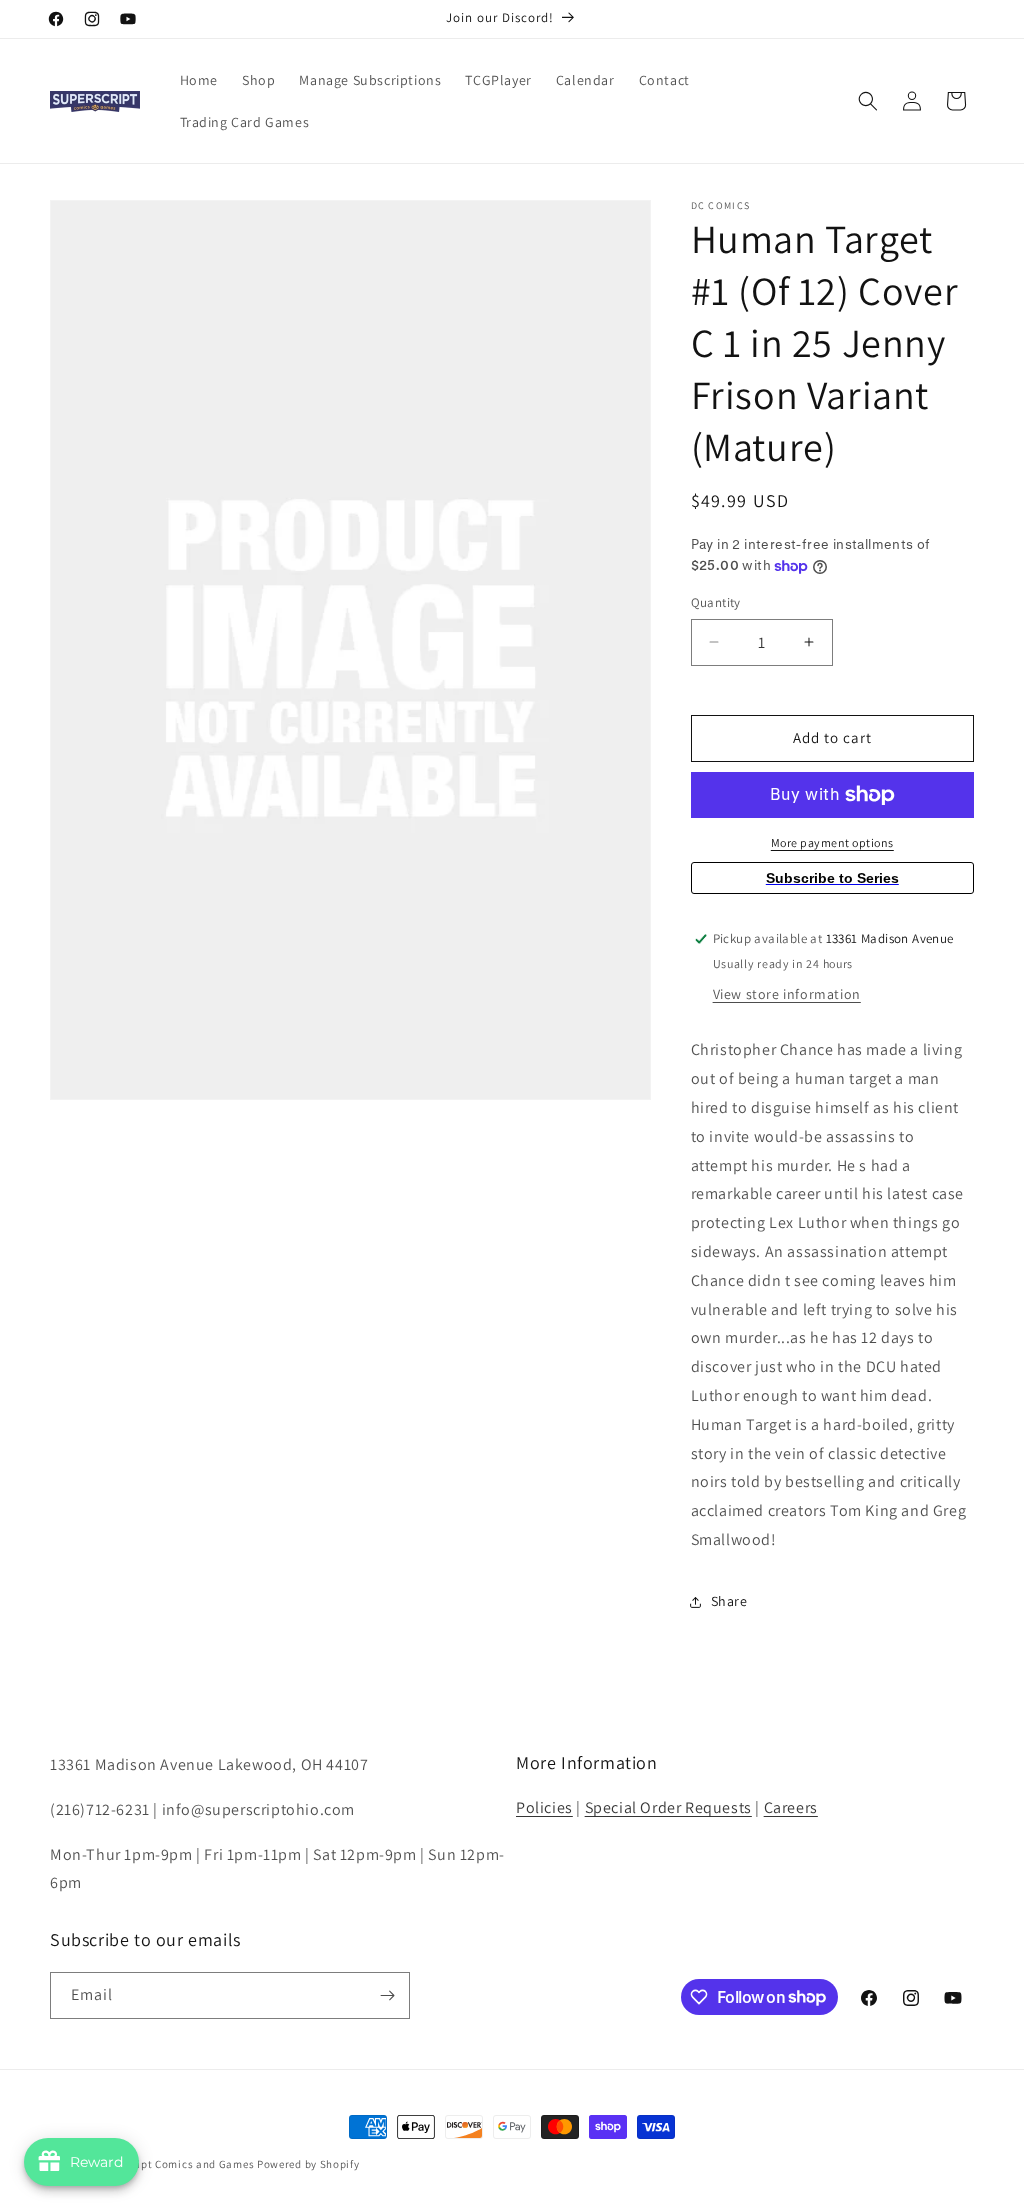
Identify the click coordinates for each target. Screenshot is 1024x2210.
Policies (544, 1807)
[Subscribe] (387, 1995)
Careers (791, 1807)
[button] (868, 101)
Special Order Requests (668, 1807)
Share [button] (729, 1601)
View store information (787, 994)
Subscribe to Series (832, 878)
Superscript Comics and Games (173, 2164)
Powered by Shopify (308, 2164)
